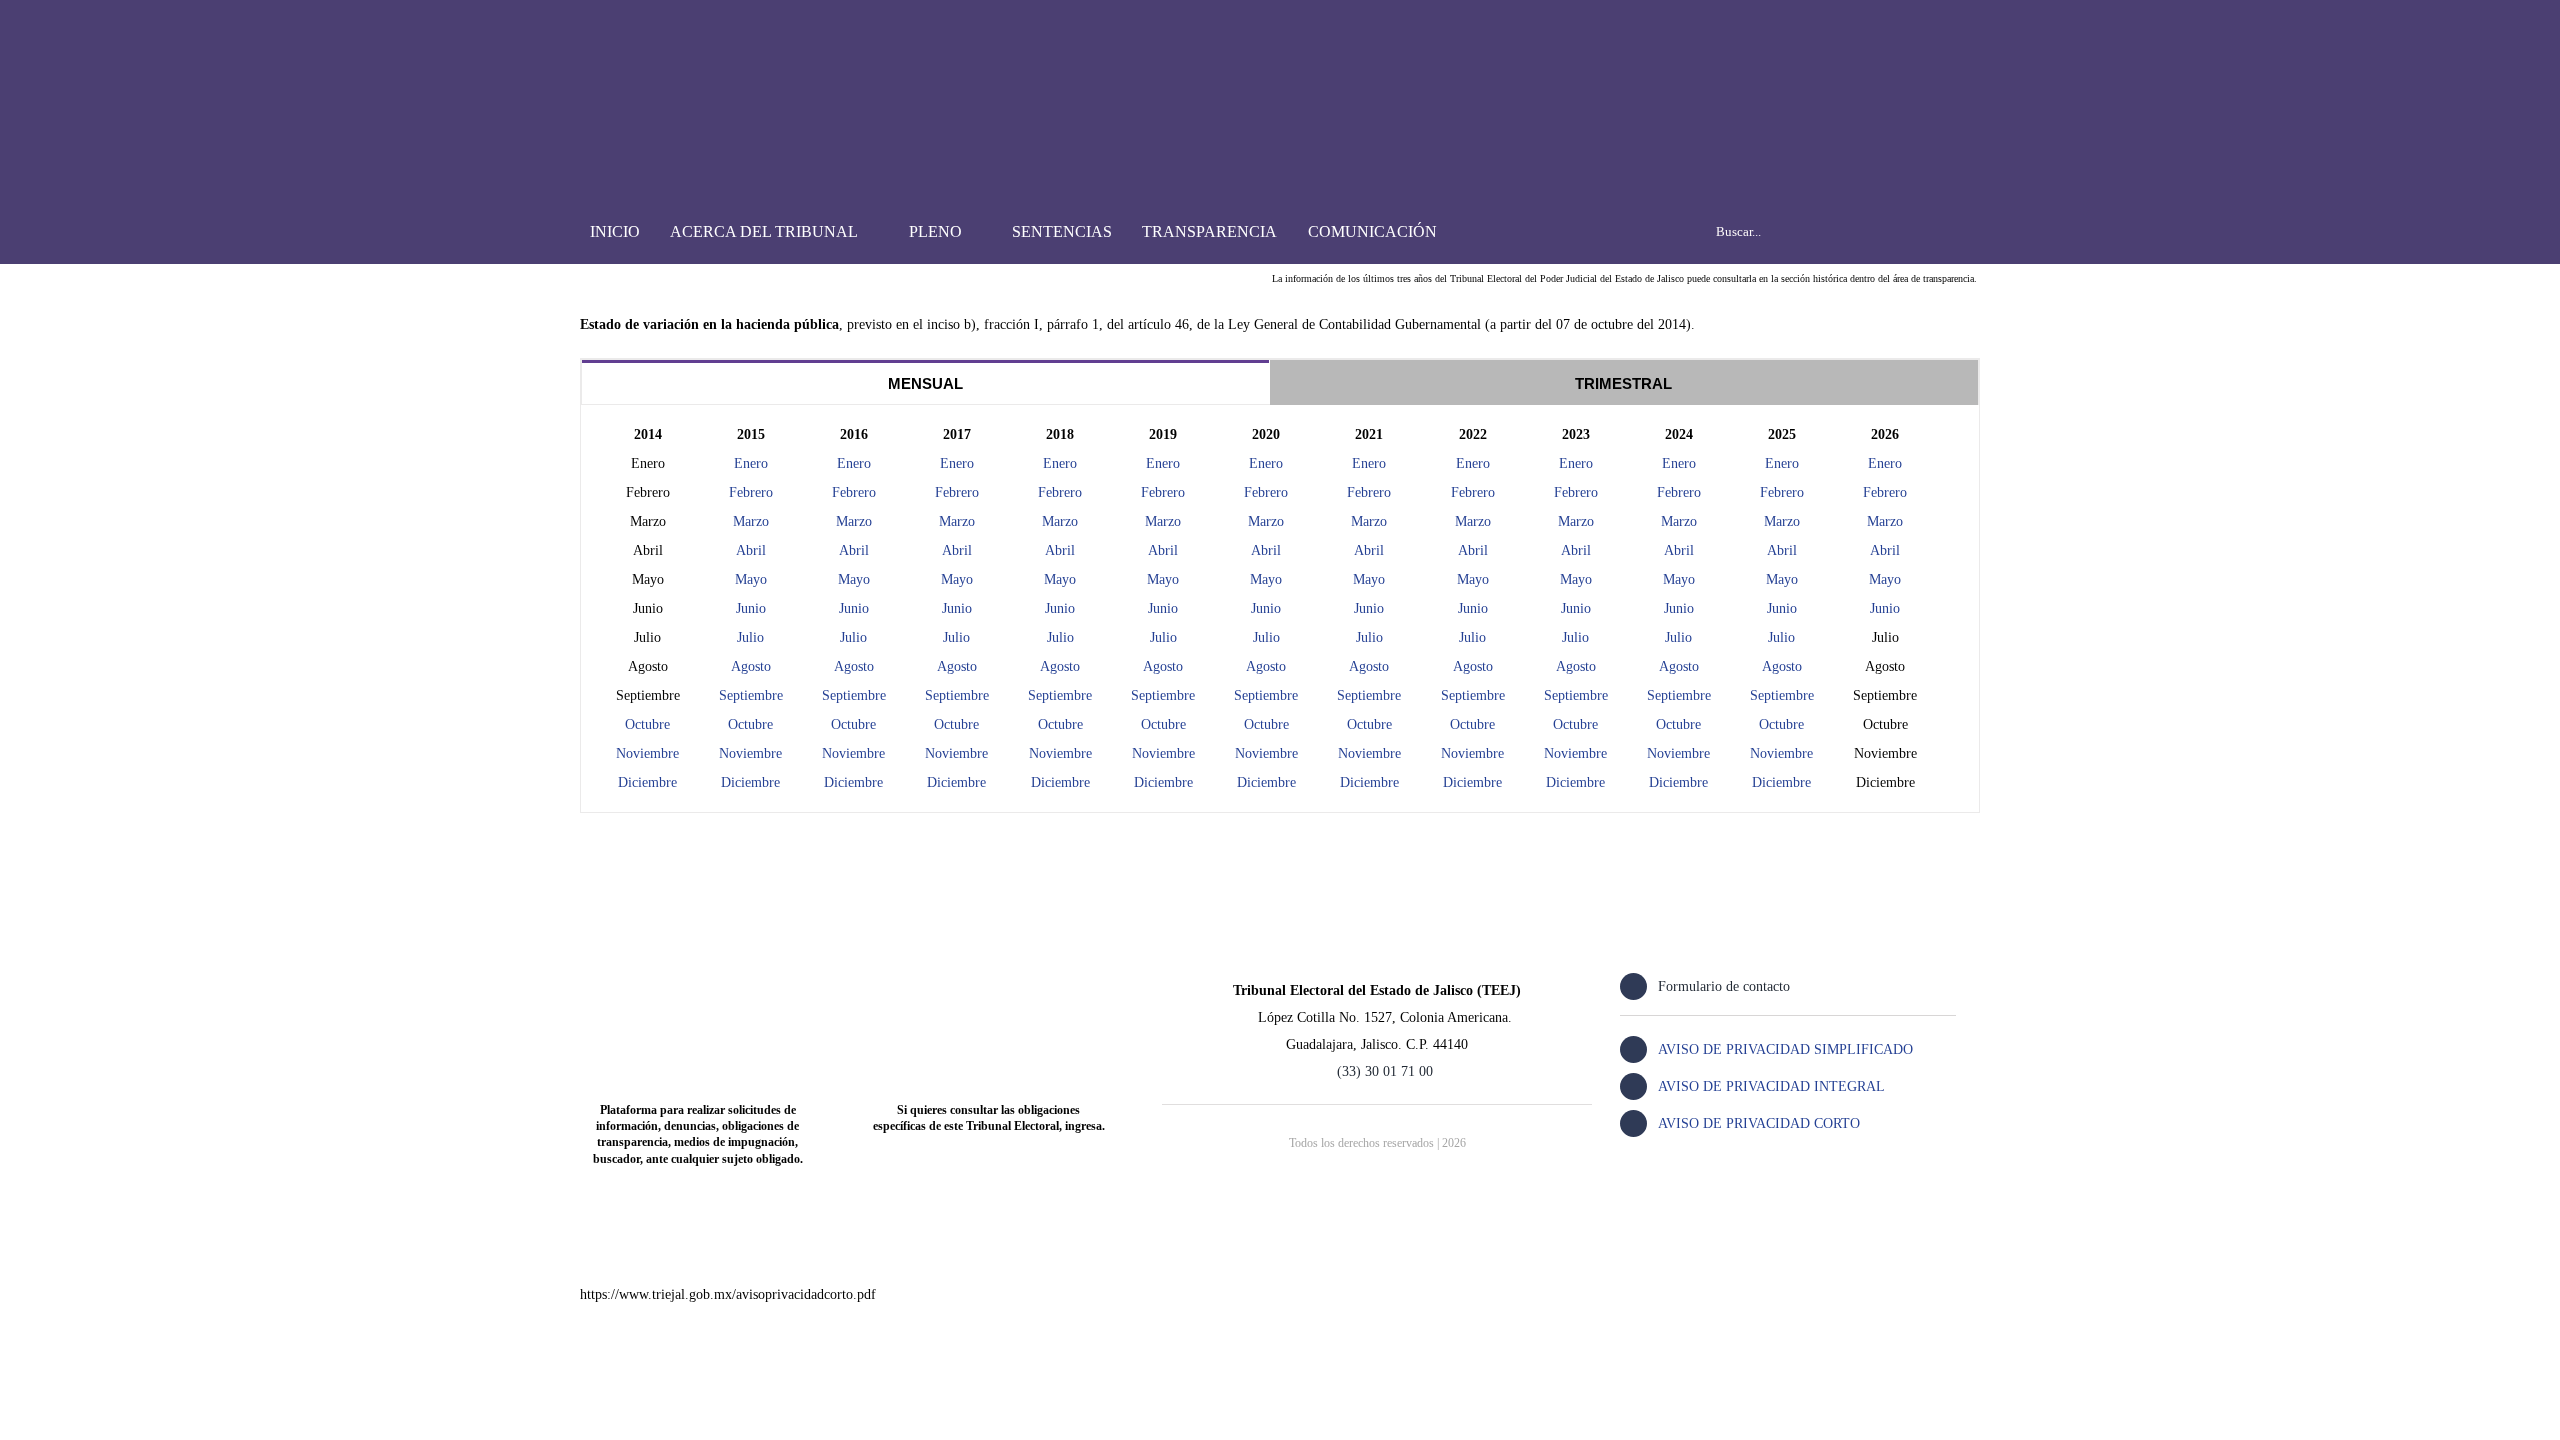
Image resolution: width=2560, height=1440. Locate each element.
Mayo (1060, 579)
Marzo (1060, 521)
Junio (1060, 608)
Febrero (1060, 492)
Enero (1266, 463)
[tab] (925, 382)
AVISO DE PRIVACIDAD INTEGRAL (1771, 1086)
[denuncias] (697, 969)
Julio (1060, 637)
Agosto (1060, 666)
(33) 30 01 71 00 (1385, 1071)
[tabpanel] (1280, 609)
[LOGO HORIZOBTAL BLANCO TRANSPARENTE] (683, 36)
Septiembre (1060, 695)
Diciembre (647, 782)
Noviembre (647, 753)
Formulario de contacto (1724, 986)
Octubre (647, 724)
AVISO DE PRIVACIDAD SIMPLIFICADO (1785, 1049)
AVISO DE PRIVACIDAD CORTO (1759, 1123)
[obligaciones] (988, 969)
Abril (1060, 550)
